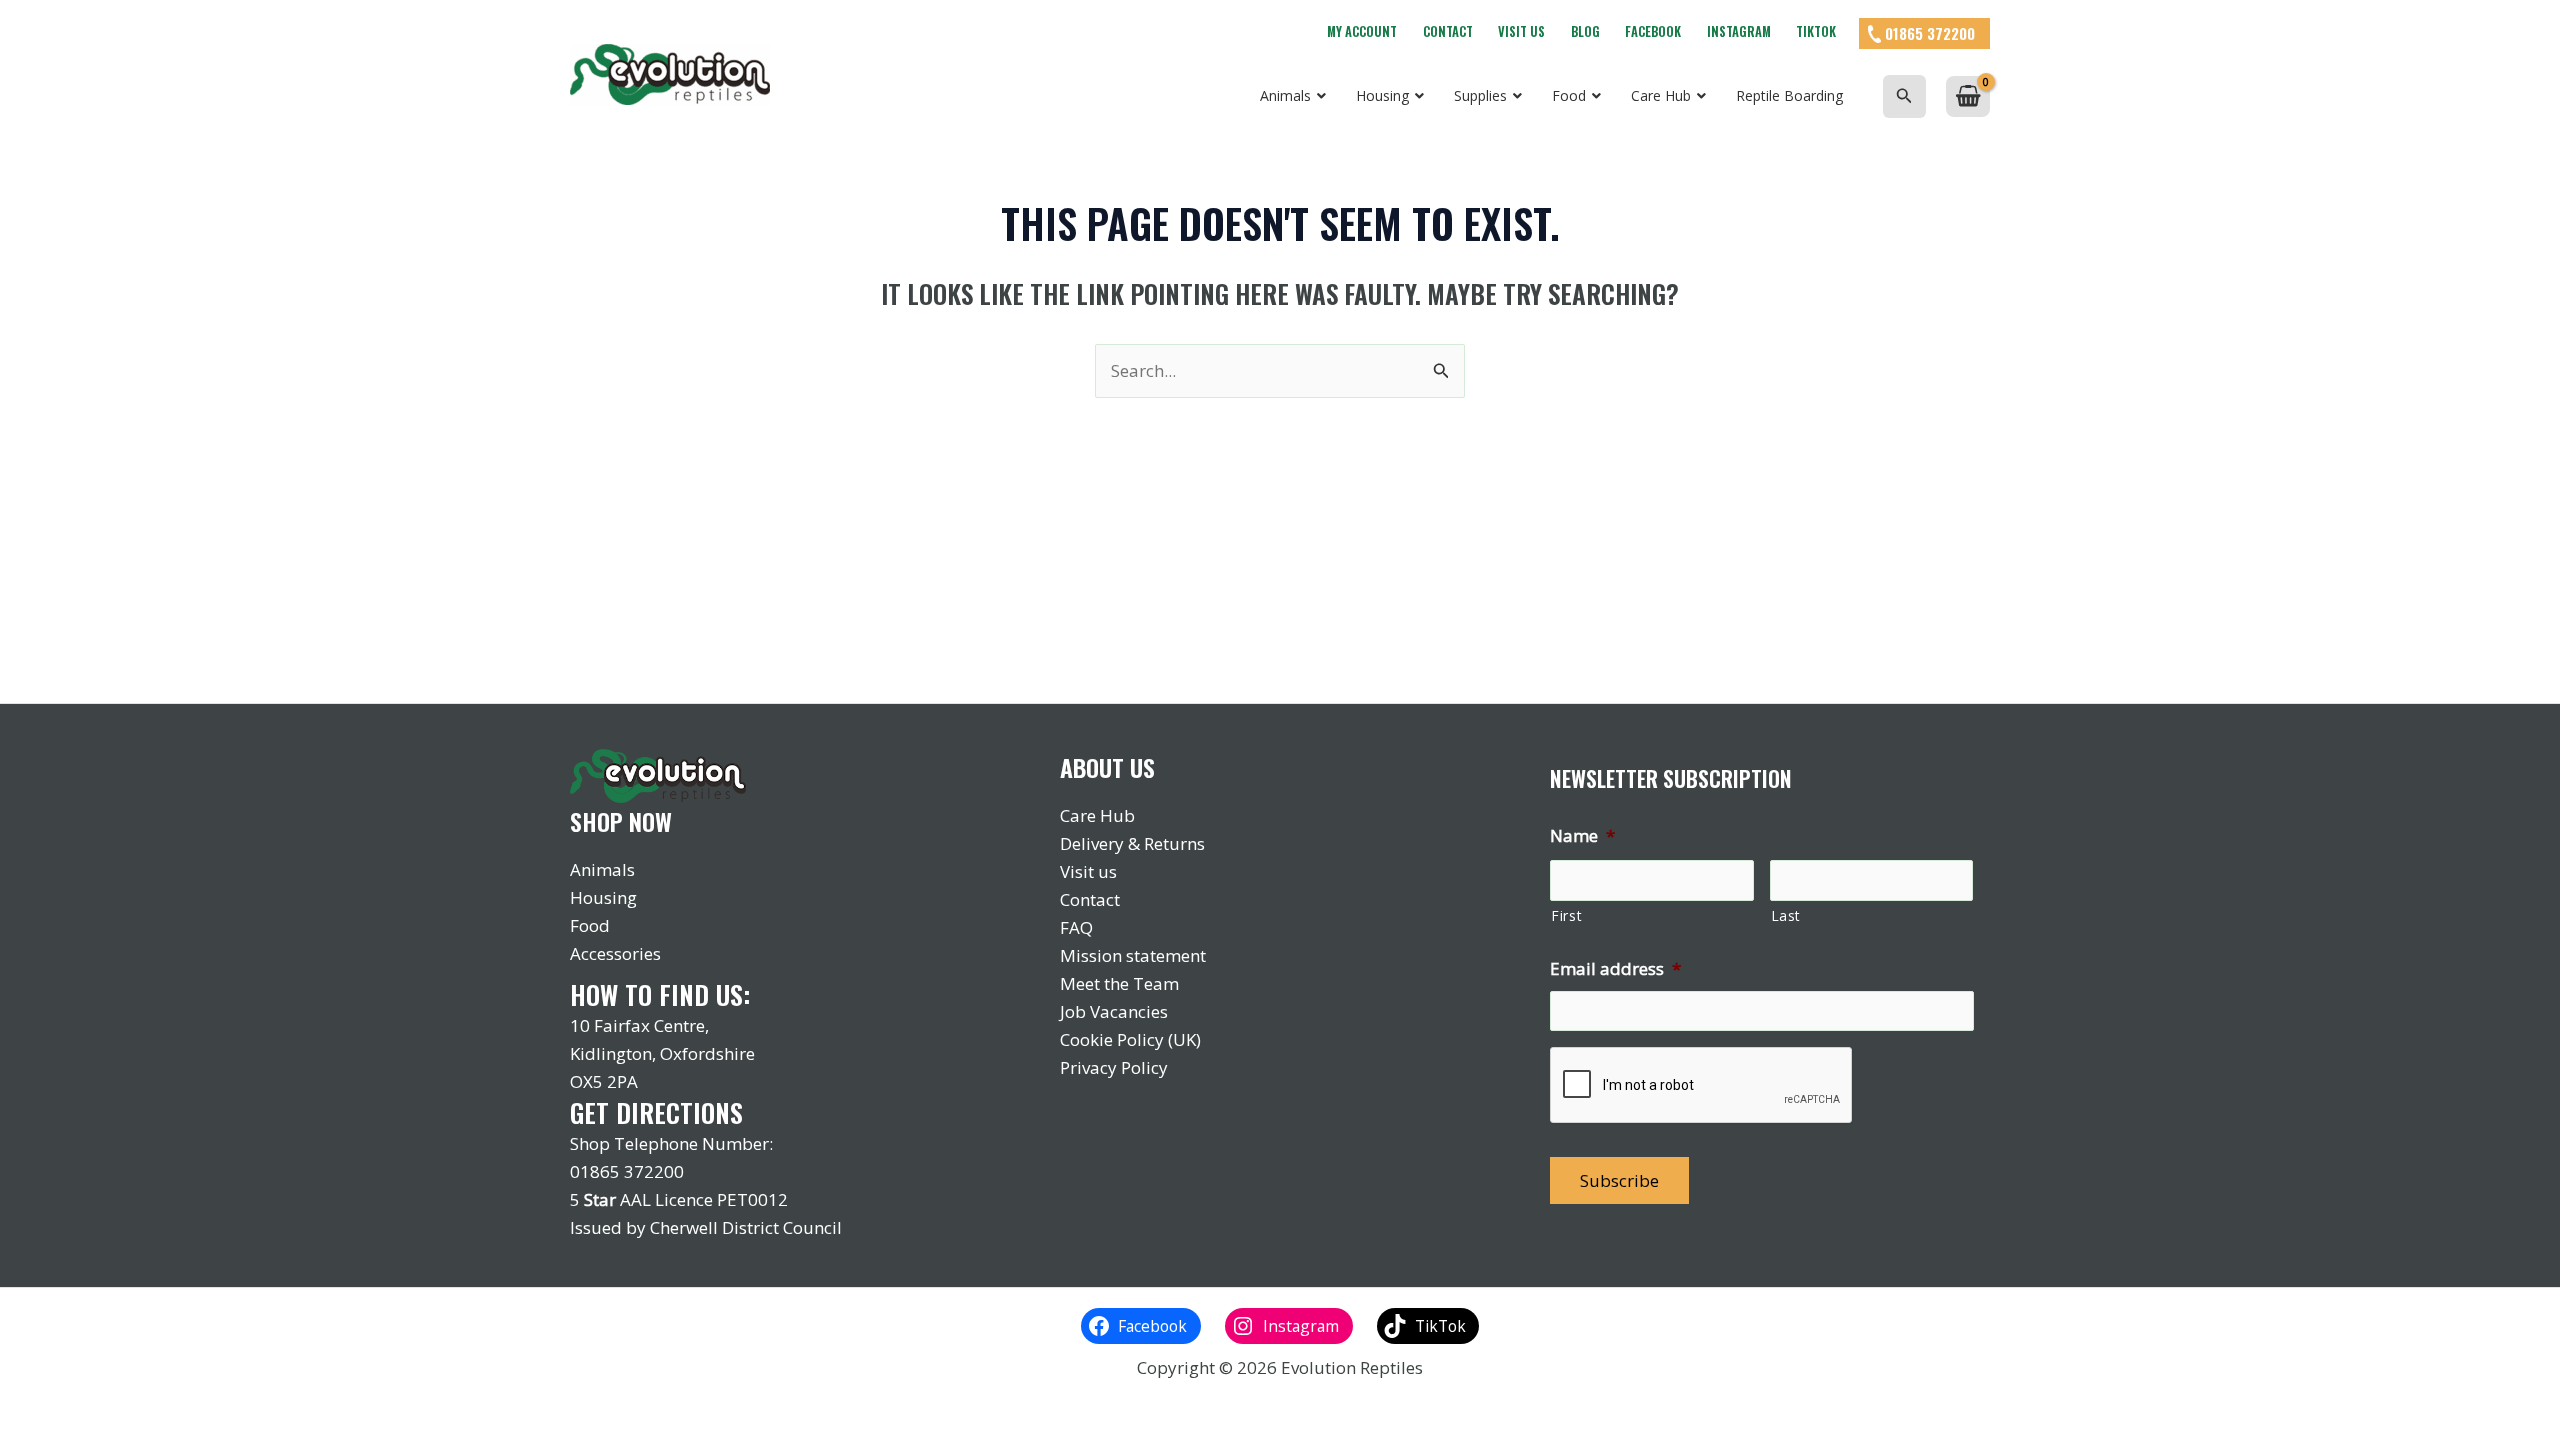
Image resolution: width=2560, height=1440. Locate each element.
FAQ (1076, 927)
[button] (1904, 96)
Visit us (1521, 31)
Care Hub (1097, 815)
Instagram (1739, 31)
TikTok (1816, 31)
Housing (603, 897)
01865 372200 (1930, 33)
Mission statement (1133, 955)
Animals (602, 869)
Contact (1448, 31)
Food (590, 925)
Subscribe (1619, 1180)
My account (1362, 31)
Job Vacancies (1114, 1011)
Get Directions (656, 1112)
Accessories (615, 953)
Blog (1585, 31)
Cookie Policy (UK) (1130, 1039)
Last (1786, 915)
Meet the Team (1119, 983)
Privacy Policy (1114, 1067)
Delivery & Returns (1132, 843)
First (1566, 915)
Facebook (1653, 31)
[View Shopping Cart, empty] (1968, 96)
